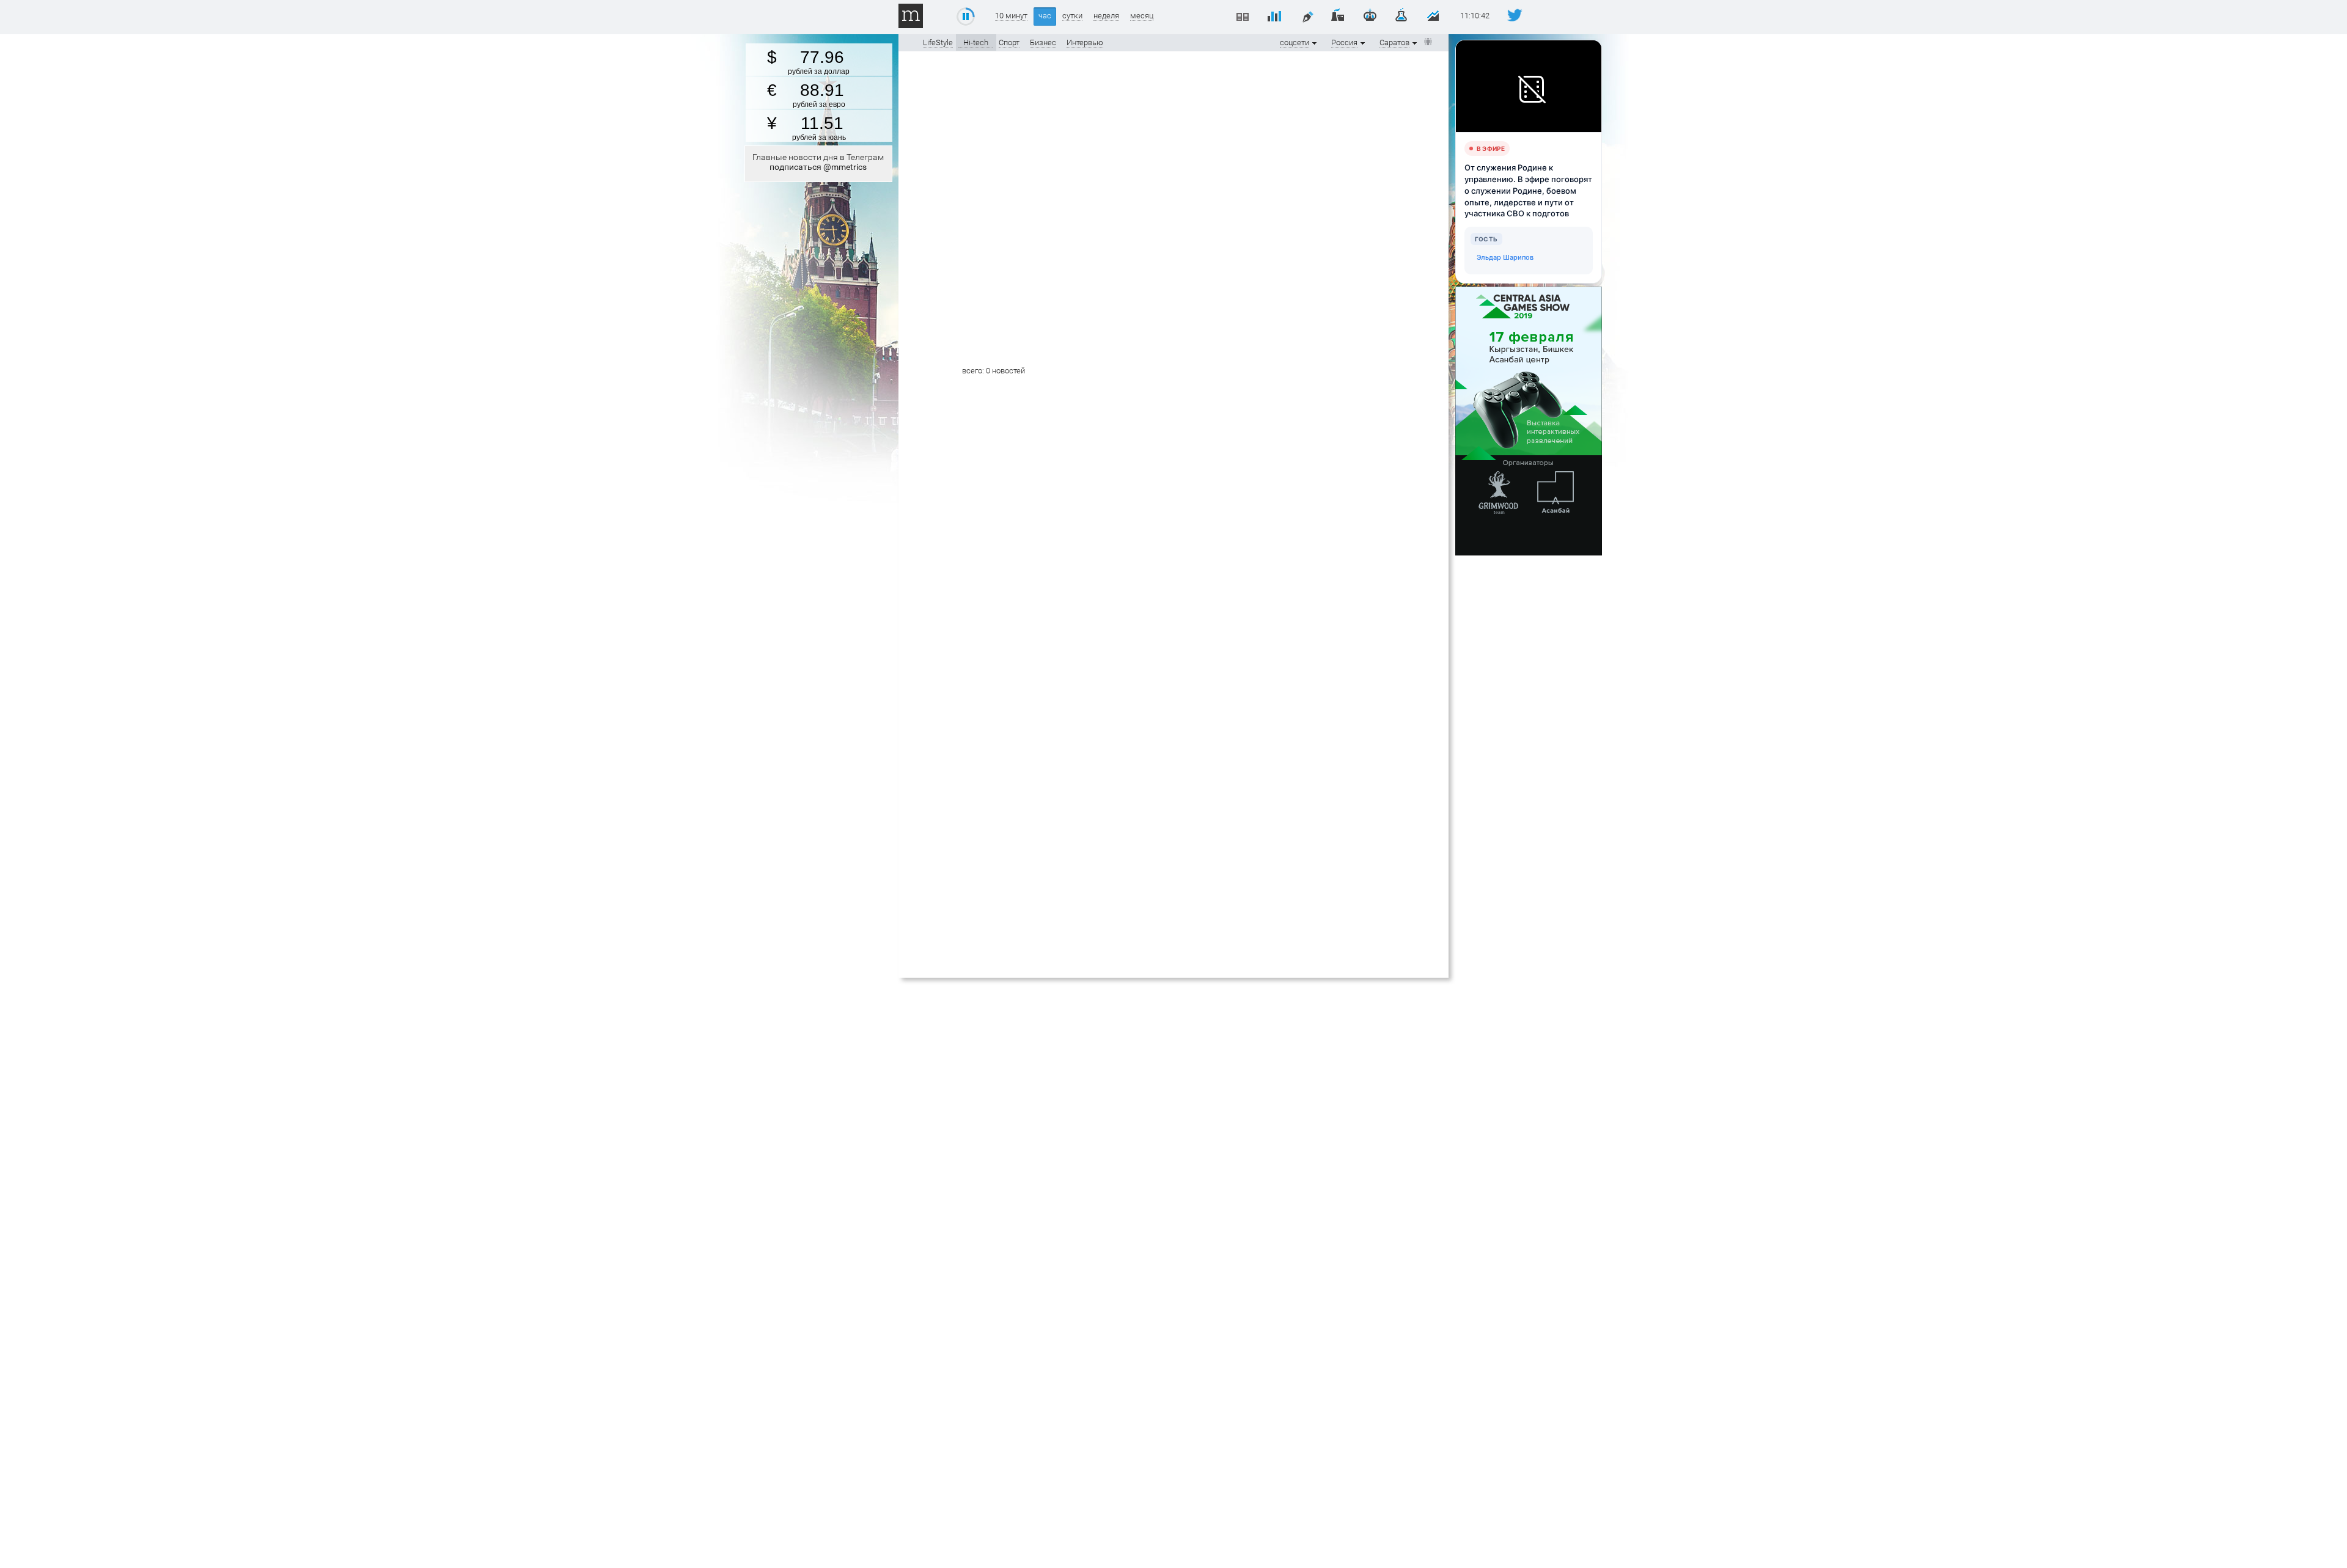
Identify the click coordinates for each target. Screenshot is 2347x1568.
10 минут (1011, 16)
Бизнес (1043, 42)
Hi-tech (976, 42)
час (1045, 16)
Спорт (1009, 42)
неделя (1106, 16)
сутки (1072, 16)
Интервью (1085, 42)
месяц (1142, 16)
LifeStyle (938, 42)
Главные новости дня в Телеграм (818, 162)
